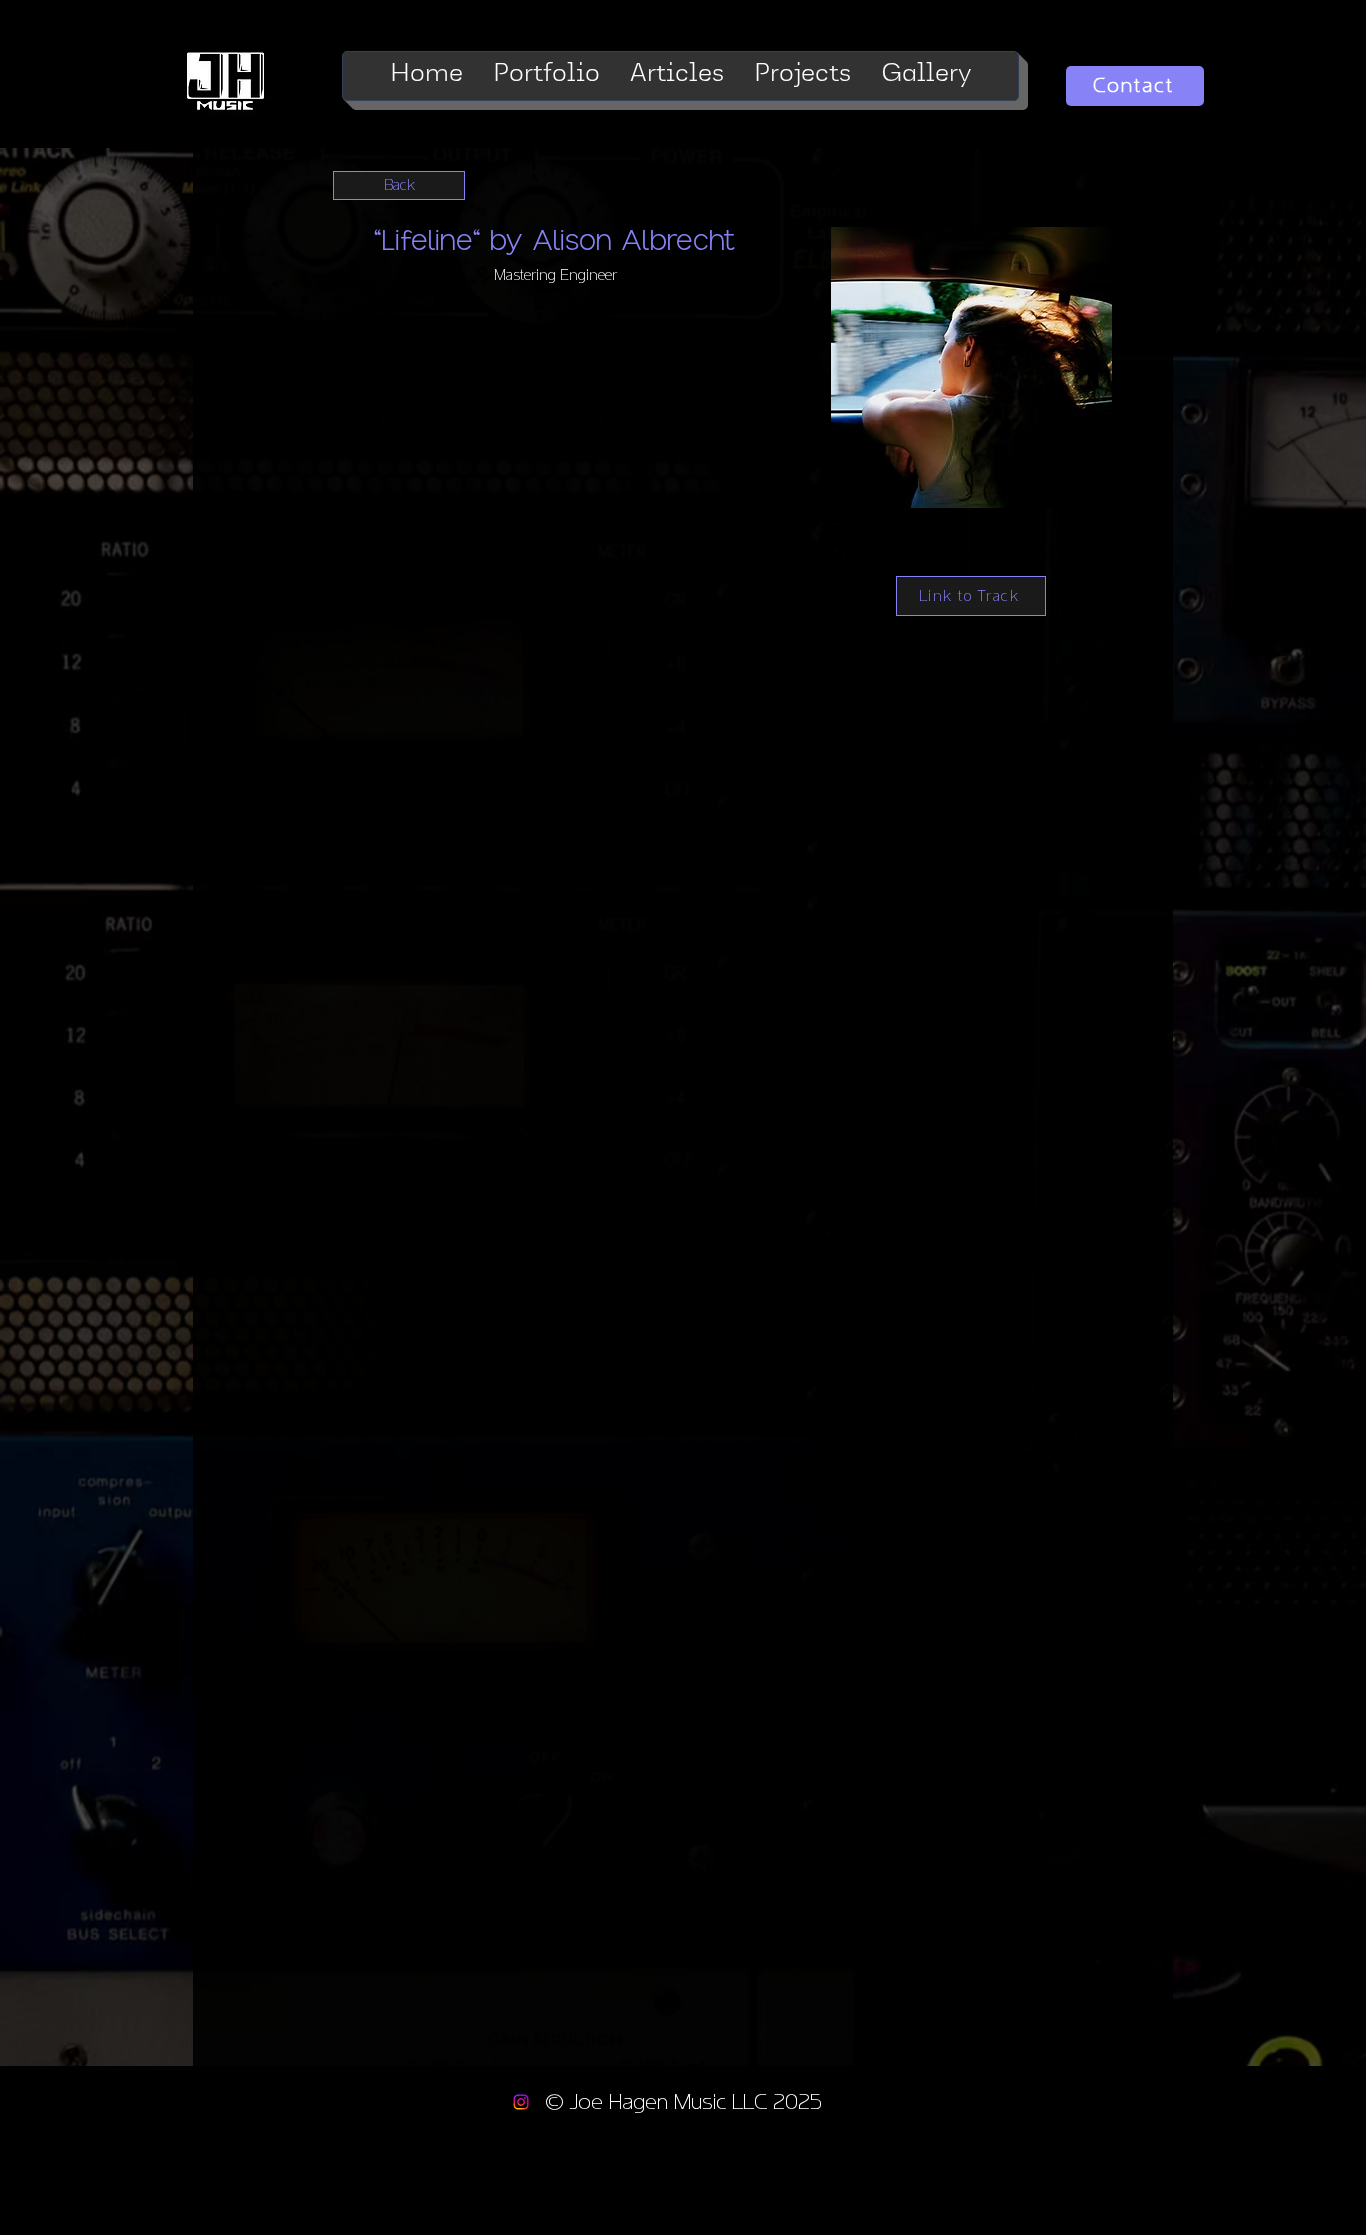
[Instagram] (521, 2102)
